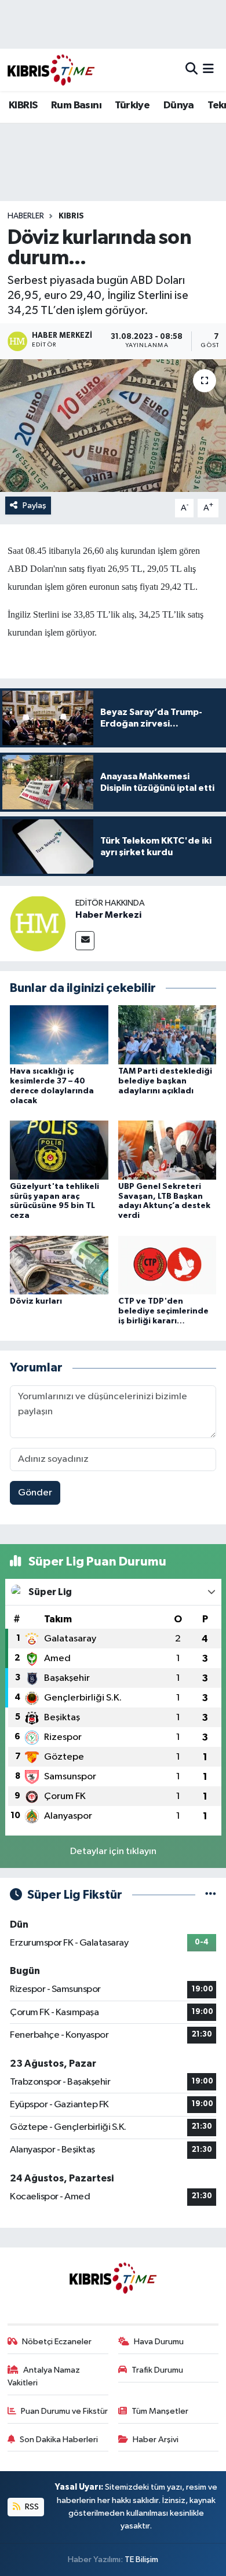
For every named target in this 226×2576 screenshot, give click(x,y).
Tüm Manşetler (160, 2411)
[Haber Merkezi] (38, 923)
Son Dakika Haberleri (59, 2440)
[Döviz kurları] (59, 1265)
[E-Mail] (85, 941)
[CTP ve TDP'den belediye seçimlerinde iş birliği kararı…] (167, 1265)
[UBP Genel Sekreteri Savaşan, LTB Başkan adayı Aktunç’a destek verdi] (167, 1150)
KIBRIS (23, 105)
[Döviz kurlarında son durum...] (113, 426)
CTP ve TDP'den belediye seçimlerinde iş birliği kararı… (163, 1311)
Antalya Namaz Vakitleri (44, 2376)
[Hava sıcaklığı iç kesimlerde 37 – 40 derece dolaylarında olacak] (59, 1035)
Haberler (26, 216)
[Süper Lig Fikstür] (211, 1895)
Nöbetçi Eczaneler (57, 2342)
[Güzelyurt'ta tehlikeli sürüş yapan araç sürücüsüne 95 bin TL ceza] (59, 1150)
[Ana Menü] (208, 70)
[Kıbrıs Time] (51, 70)
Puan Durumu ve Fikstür (64, 2411)
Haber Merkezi (108, 915)
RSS (31, 2507)
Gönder (35, 1493)
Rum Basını (76, 105)
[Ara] (192, 70)
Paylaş (34, 506)
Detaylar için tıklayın (113, 1851)
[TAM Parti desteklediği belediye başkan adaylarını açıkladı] (167, 1035)
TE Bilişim (141, 2559)
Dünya (179, 105)
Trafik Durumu (157, 2370)
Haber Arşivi (156, 2440)
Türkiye (132, 105)
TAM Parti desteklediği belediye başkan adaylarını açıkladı (165, 1081)
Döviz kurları (36, 1301)
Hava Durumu (159, 2342)
